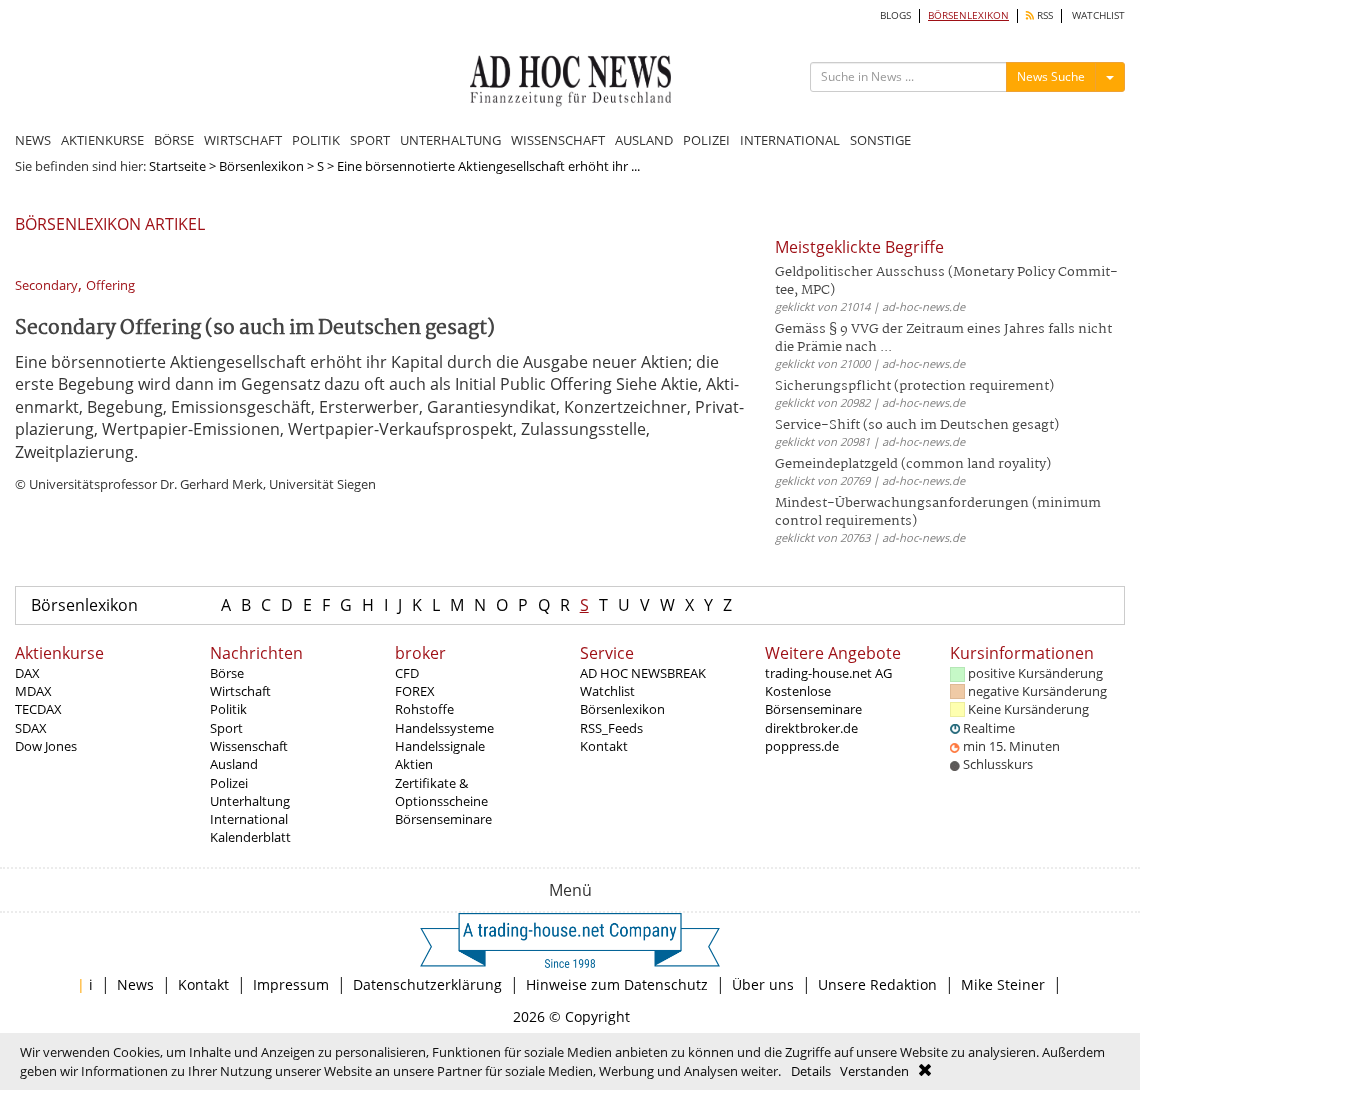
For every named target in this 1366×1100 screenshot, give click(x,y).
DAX (27, 673)
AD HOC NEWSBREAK (643, 673)
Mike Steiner (1003, 984)
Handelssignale (440, 746)
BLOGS (895, 15)
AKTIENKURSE (102, 140)
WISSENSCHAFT (558, 140)
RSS (1043, 15)
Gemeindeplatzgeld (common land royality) (913, 464)
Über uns (763, 984)
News (135, 984)
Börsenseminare (443, 819)
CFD (407, 673)
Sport (226, 728)
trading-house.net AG (828, 673)
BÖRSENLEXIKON (968, 15)
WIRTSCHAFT (243, 140)
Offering (110, 285)
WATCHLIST (1098, 15)
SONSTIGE (880, 140)
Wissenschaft (249, 746)
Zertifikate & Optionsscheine (441, 792)
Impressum (291, 984)
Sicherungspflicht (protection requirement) (914, 386)
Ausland (234, 764)
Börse (227, 673)
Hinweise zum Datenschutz (617, 984)
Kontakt (604, 746)
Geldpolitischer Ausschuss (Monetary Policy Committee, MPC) (946, 281)
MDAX (33, 691)
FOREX (415, 691)
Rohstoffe (424, 709)
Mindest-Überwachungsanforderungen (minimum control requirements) (938, 512)
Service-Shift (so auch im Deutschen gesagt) (917, 425)
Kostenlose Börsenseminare (813, 700)
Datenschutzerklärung (427, 984)
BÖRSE (174, 140)
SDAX (31, 728)
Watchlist (607, 691)
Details (811, 1071)
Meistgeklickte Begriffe (859, 247)
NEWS (33, 140)
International (249, 819)
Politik (228, 709)
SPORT (370, 140)
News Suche (1051, 76)
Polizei (229, 783)
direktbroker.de (811, 728)
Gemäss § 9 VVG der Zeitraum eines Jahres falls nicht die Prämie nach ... (943, 338)
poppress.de (802, 746)
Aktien (414, 764)
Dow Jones (46, 746)
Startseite (177, 166)
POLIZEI (706, 140)
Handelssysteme (444, 728)
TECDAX (38, 709)
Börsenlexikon (261, 166)
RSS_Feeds (611, 728)
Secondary (46, 285)
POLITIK (316, 140)
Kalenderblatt (250, 837)
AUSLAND (644, 140)
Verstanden (874, 1071)
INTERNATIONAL (790, 140)
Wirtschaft (240, 691)
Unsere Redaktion (877, 984)
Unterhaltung (250, 801)
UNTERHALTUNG (450, 140)
